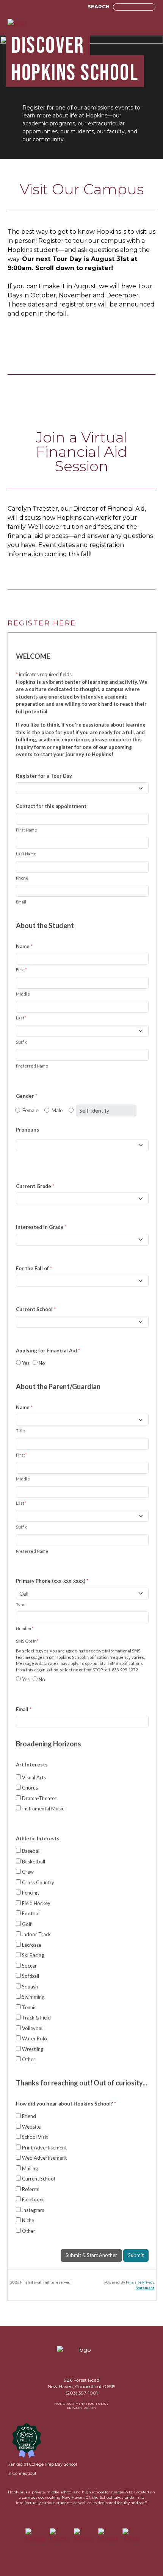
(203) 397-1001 (82, 2393)
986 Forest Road (82, 2380)
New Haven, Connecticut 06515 (81, 2386)
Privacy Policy (81, 2408)
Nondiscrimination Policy (81, 2404)
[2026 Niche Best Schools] (27, 2440)
